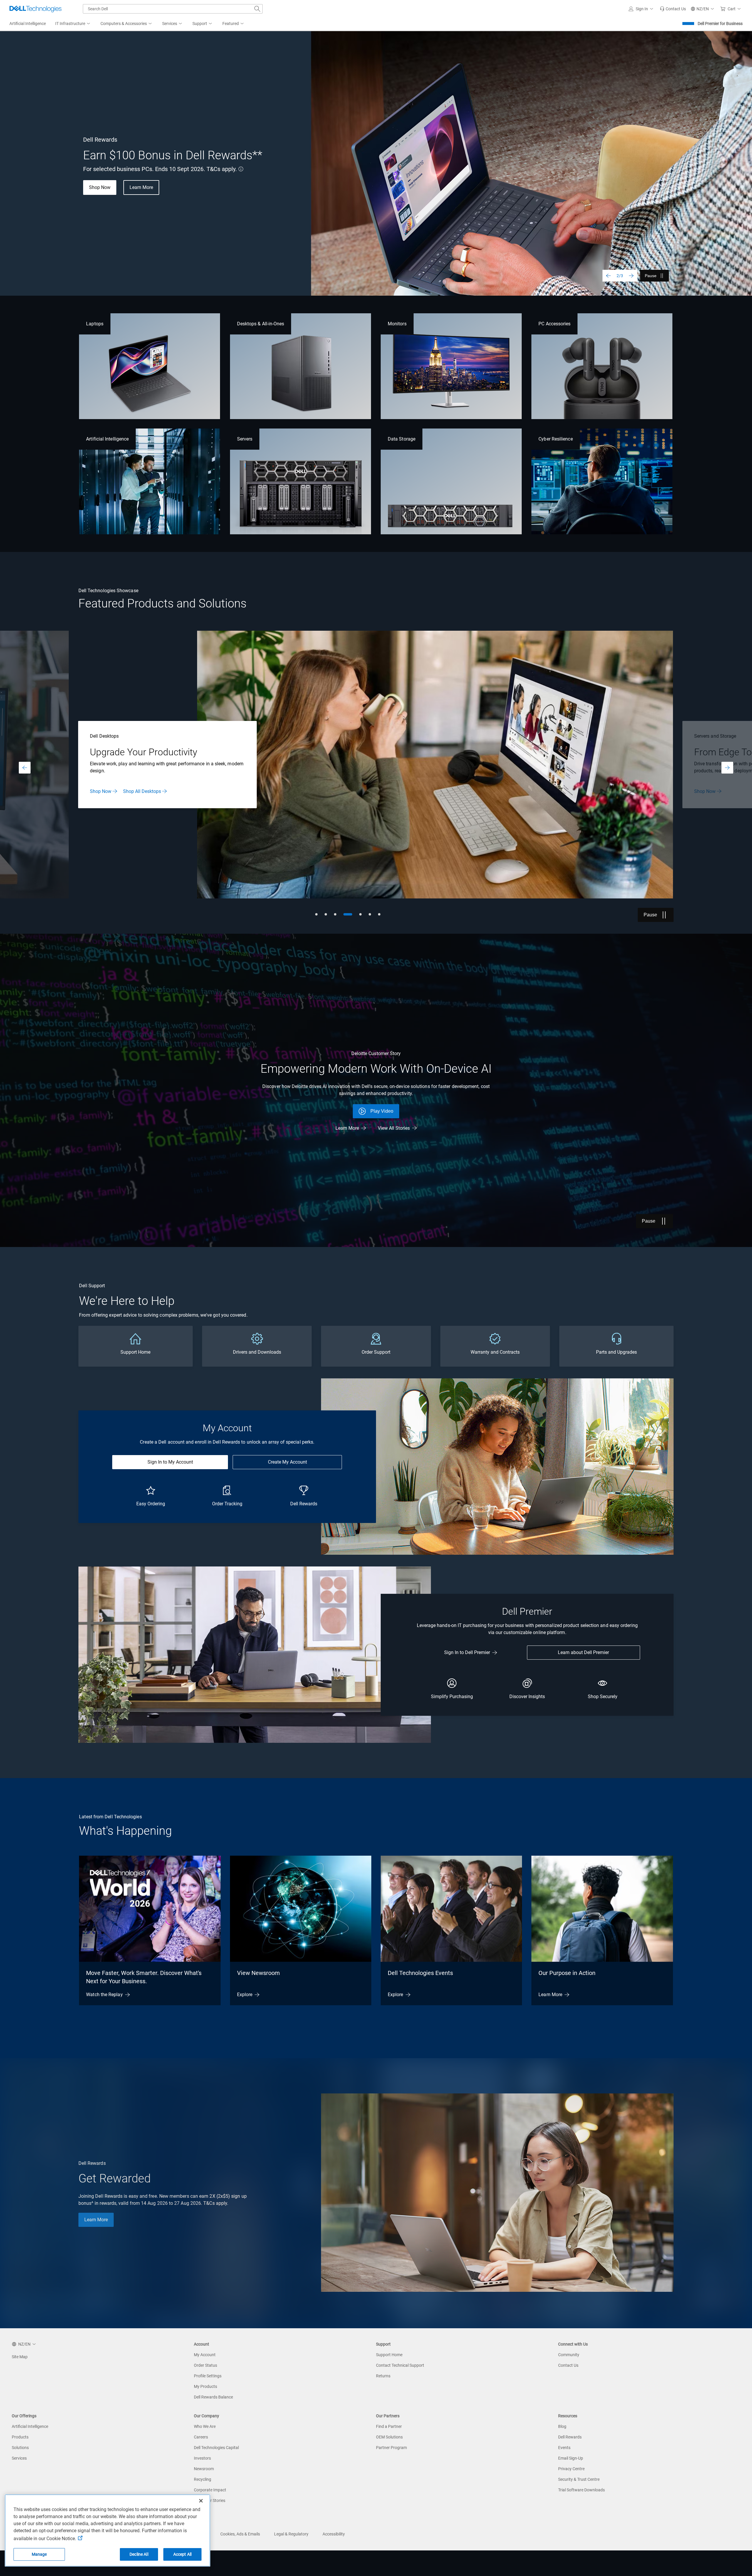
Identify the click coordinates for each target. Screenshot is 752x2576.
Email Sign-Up (571, 2458)
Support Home (389, 2355)
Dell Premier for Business (720, 24)
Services (19, 2458)
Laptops (95, 324)
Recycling (203, 2479)
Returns (383, 2376)
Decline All (139, 2554)
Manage (39, 2554)
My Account (205, 2355)
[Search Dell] (257, 9)
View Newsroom (258, 1973)
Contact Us (568, 2365)
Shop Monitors (152, 199)
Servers (245, 439)
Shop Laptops (104, 199)
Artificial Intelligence (107, 439)
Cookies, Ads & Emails (240, 2534)
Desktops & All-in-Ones (261, 324)
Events (564, 2448)
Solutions (20, 2448)
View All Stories (394, 1128)
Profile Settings (208, 2376)
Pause (651, 276)
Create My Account (287, 1462)
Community (569, 2355)
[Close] (201, 2501)
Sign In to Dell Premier (467, 1652)
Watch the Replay (104, 1995)
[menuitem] (73, 24)
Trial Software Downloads (581, 2490)
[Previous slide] (608, 276)
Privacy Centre (571, 2469)
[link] (673, 9)
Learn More (101, 791)
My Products (205, 2386)
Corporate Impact (210, 2490)
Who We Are (205, 2426)
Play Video (382, 1111)
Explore (245, 1995)
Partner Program (391, 2448)
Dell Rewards (570, 2437)
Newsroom (204, 2469)
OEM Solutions (389, 2437)
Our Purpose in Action (567, 1973)
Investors (202, 2458)
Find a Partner (389, 2426)
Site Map (20, 2357)
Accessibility (334, 2534)
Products (20, 2437)
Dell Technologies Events (420, 1973)
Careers (201, 2437)
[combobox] (173, 9)
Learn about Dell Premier (583, 1652)
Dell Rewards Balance (213, 2397)
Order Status (205, 2365)
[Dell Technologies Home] (36, 9)
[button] (642, 9)
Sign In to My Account (170, 1462)
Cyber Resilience (555, 439)
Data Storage (402, 439)
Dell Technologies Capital (216, 2448)
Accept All (182, 2554)
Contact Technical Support (400, 2365)
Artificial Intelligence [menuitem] (28, 24)
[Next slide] (631, 276)
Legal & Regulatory (291, 2534)
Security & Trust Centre (579, 2479)
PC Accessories (554, 324)
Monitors (397, 324)
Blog (562, 2426)
